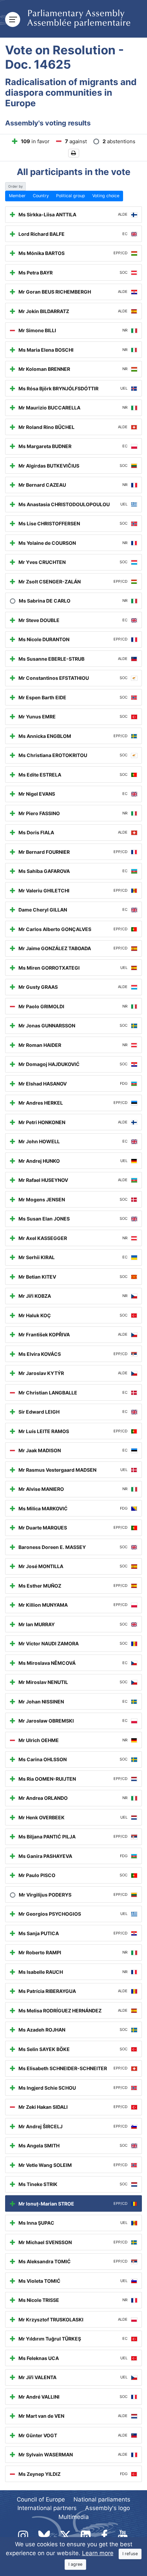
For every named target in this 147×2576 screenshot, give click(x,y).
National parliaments (102, 2499)
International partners (47, 2508)
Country (41, 196)
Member (17, 196)
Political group (71, 196)
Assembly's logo (108, 2508)
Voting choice (106, 196)
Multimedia (74, 2517)
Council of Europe (41, 2499)
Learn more (98, 2553)
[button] (74, 153)
